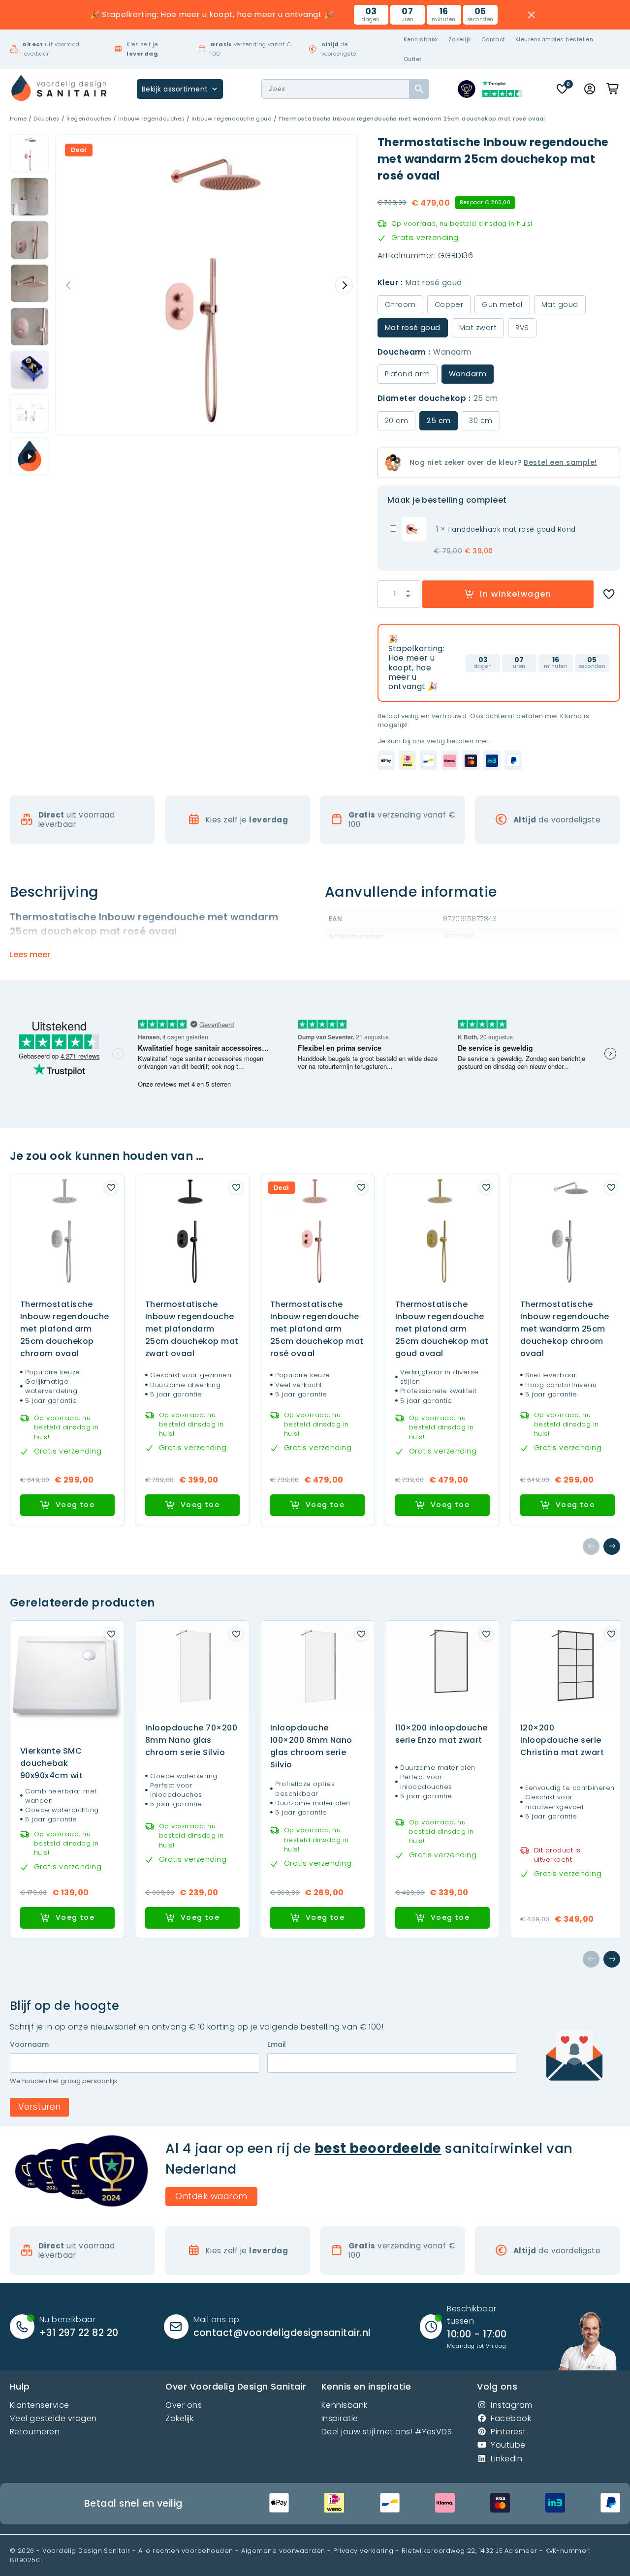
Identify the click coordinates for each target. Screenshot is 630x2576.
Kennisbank (421, 39)
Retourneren (35, 2432)
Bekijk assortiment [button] (175, 89)
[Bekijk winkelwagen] (613, 89)
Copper (449, 304)
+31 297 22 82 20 (79, 2333)
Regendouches (89, 119)
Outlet (413, 59)
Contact (493, 39)
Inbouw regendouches (151, 119)
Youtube (508, 2445)
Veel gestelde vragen (53, 2418)
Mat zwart (478, 328)
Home (18, 119)
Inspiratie (340, 2418)
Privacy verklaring (363, 2551)
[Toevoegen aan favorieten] (609, 594)
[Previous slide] (69, 285)
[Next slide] (344, 285)
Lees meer (30, 955)
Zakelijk (460, 39)
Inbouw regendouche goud (232, 119)
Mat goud (560, 304)
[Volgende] (612, 1546)
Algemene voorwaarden (283, 2551)
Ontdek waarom (211, 2196)
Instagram (511, 2405)
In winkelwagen (516, 594)
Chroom (400, 304)
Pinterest (508, 2432)
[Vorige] (591, 1546)
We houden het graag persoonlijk (64, 2081)
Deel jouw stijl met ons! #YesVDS (387, 2432)
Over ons (184, 2405)
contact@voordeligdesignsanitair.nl (282, 2333)
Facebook (511, 2418)
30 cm (481, 421)
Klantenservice (40, 2405)
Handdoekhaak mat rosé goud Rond (512, 530)
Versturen (39, 2107)
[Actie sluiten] (532, 15)
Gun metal (502, 304)
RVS (522, 328)
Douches (47, 119)
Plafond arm (408, 374)
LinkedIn (506, 2459)
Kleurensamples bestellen (554, 39)
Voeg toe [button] (75, 1505)
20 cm (396, 421)
